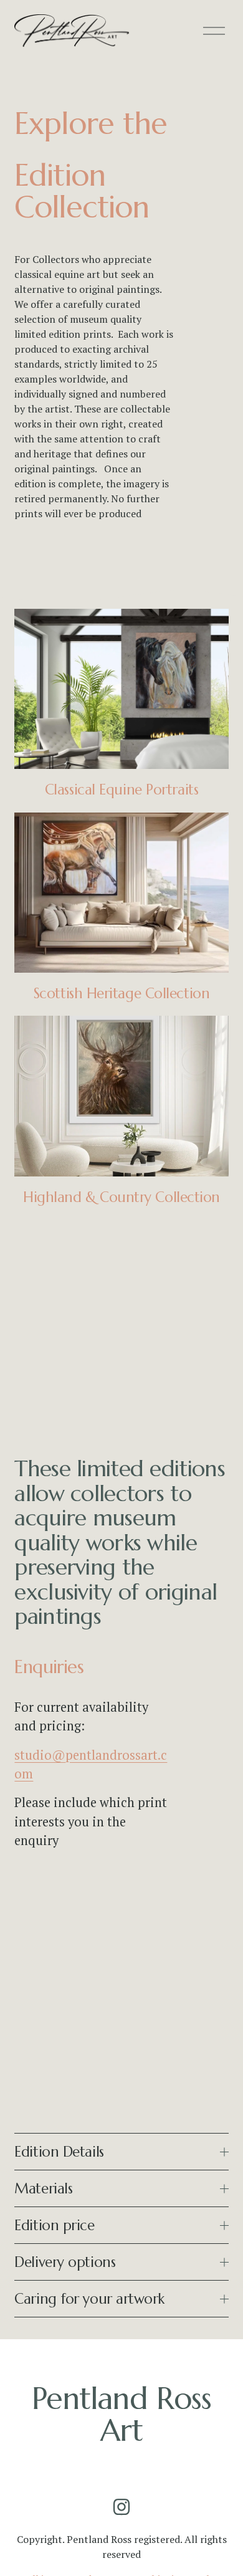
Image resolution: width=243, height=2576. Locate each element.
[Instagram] (121, 2507)
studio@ (40, 1755)
